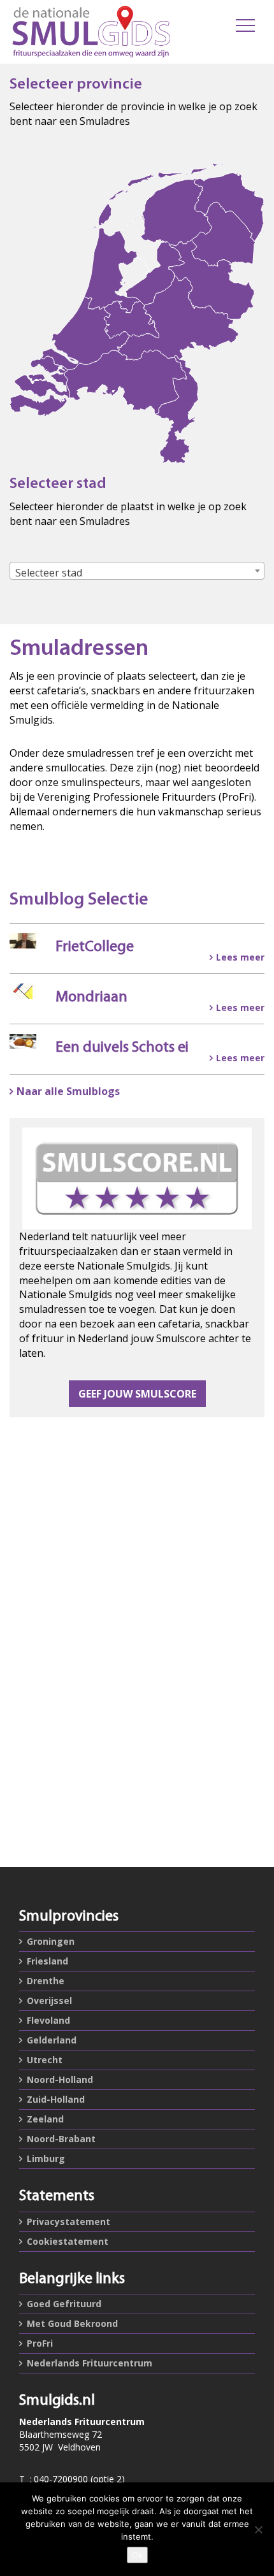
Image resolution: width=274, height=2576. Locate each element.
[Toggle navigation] (245, 25)
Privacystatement (68, 2222)
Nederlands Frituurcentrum (90, 2363)
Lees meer (240, 957)
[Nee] (258, 2529)
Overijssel (49, 2000)
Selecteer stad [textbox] (49, 573)
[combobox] (137, 571)
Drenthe (46, 1981)
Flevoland (48, 2020)
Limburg (46, 2158)
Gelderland (52, 2040)
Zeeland (45, 2119)
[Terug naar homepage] (91, 32)
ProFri (40, 2343)
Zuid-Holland (56, 2099)
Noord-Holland (60, 2079)
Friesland (47, 1961)
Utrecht (45, 2060)
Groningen (51, 1941)
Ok (137, 2555)
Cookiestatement (68, 2241)
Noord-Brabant (61, 2139)
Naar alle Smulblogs (68, 1091)
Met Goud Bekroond (72, 2323)
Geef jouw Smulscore (137, 1394)
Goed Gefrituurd (64, 2304)
